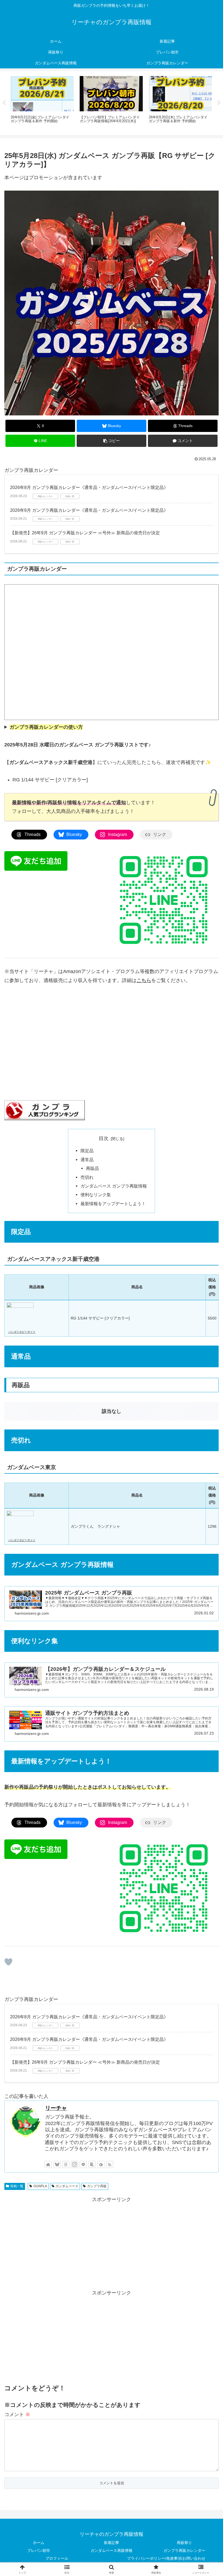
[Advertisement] (112, 2242)
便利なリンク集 (96, 1195)
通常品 (87, 1160)
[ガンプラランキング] (45, 1110)
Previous (4, 103)
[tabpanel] (42, 102)
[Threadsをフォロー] (66, 2164)
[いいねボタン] (8, 1962)
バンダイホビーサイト (22, 1332)
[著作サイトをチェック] (48, 2164)
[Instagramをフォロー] (75, 2164)
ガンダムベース (67, 2186)
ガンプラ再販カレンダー (184, 2550)
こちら (144, 980)
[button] (112, 441)
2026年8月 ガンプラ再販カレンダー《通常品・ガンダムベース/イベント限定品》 (89, 487)
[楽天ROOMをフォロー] (92, 2164)
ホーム (39, 2543)
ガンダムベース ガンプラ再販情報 (114, 1186)
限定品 (87, 1151)
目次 (104, 1138)
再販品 (92, 1168)
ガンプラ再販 (97, 2186)
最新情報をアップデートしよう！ (113, 1204)
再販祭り (184, 2543)
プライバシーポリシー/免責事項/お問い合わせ (166, 2558)
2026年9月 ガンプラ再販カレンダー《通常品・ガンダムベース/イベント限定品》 (89, 510)
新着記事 (112, 2543)
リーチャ (56, 2108)
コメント (17, 2414)
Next (219, 103)
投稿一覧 (17, 2186)
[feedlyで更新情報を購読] (101, 2164)
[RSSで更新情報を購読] (110, 2164)
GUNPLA (40, 2186)
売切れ (87, 1177)
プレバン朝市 (39, 2550)
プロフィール (57, 2558)
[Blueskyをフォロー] (57, 2164)
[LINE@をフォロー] (83, 2164)
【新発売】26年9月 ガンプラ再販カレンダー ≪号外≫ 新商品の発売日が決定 (85, 533)
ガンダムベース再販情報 (112, 2550)
